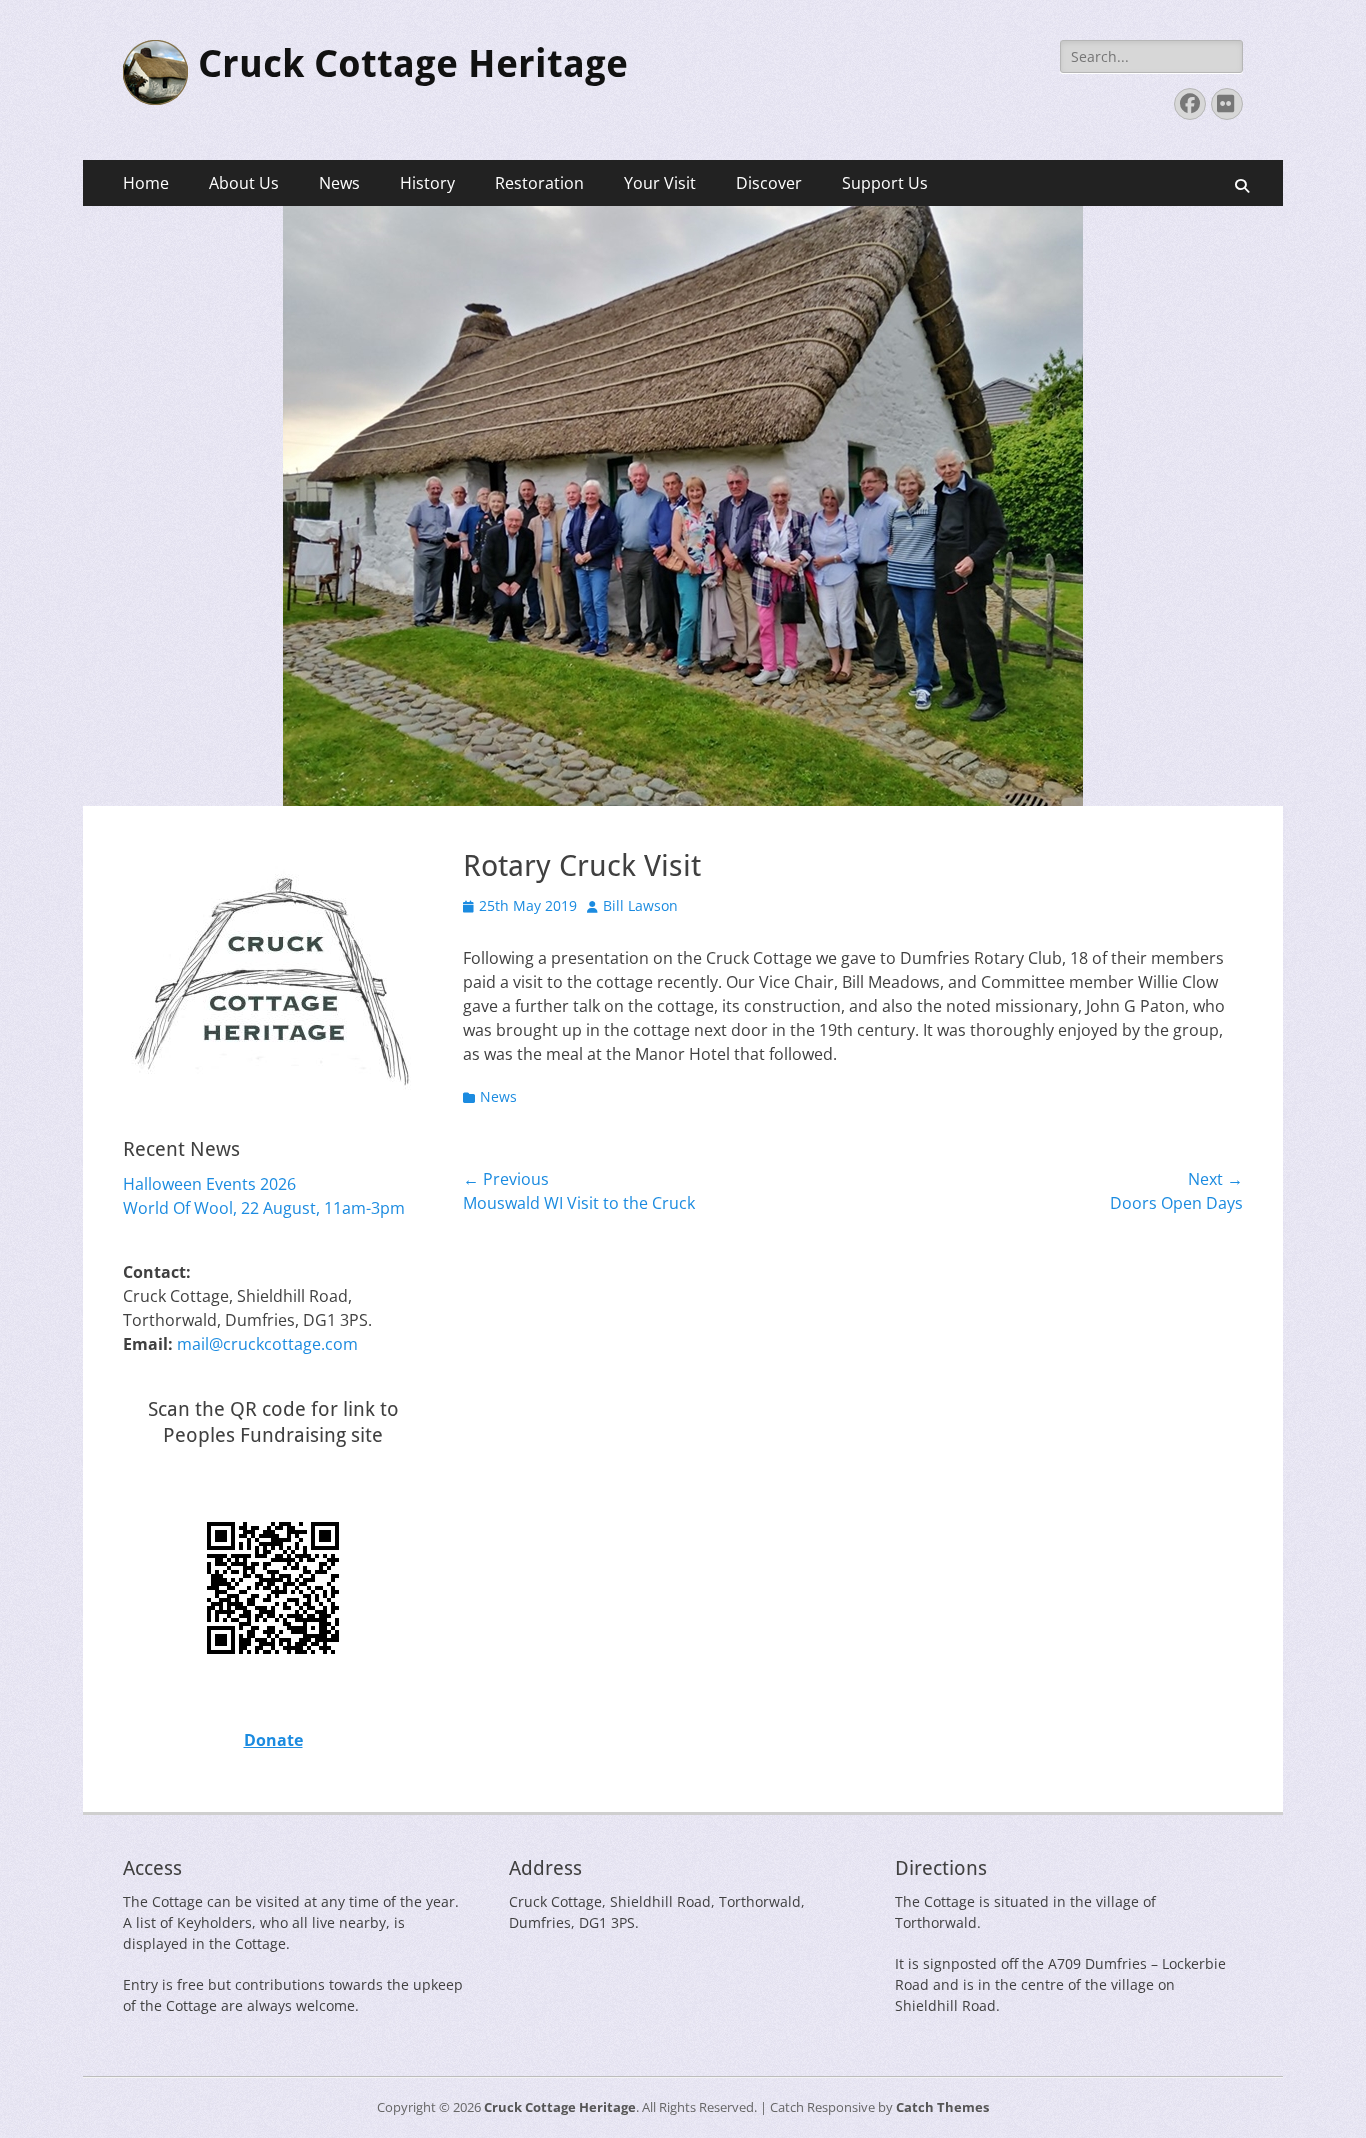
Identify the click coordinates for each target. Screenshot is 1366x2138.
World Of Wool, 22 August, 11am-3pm (264, 1208)
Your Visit (660, 183)
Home (146, 183)
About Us (244, 183)
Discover (769, 183)
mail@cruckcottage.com (267, 1344)
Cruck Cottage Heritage (413, 64)
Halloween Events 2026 (209, 1184)
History (427, 183)
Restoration (539, 183)
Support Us (885, 183)
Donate (273, 1740)
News (339, 183)
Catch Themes (942, 2107)
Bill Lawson (640, 905)
